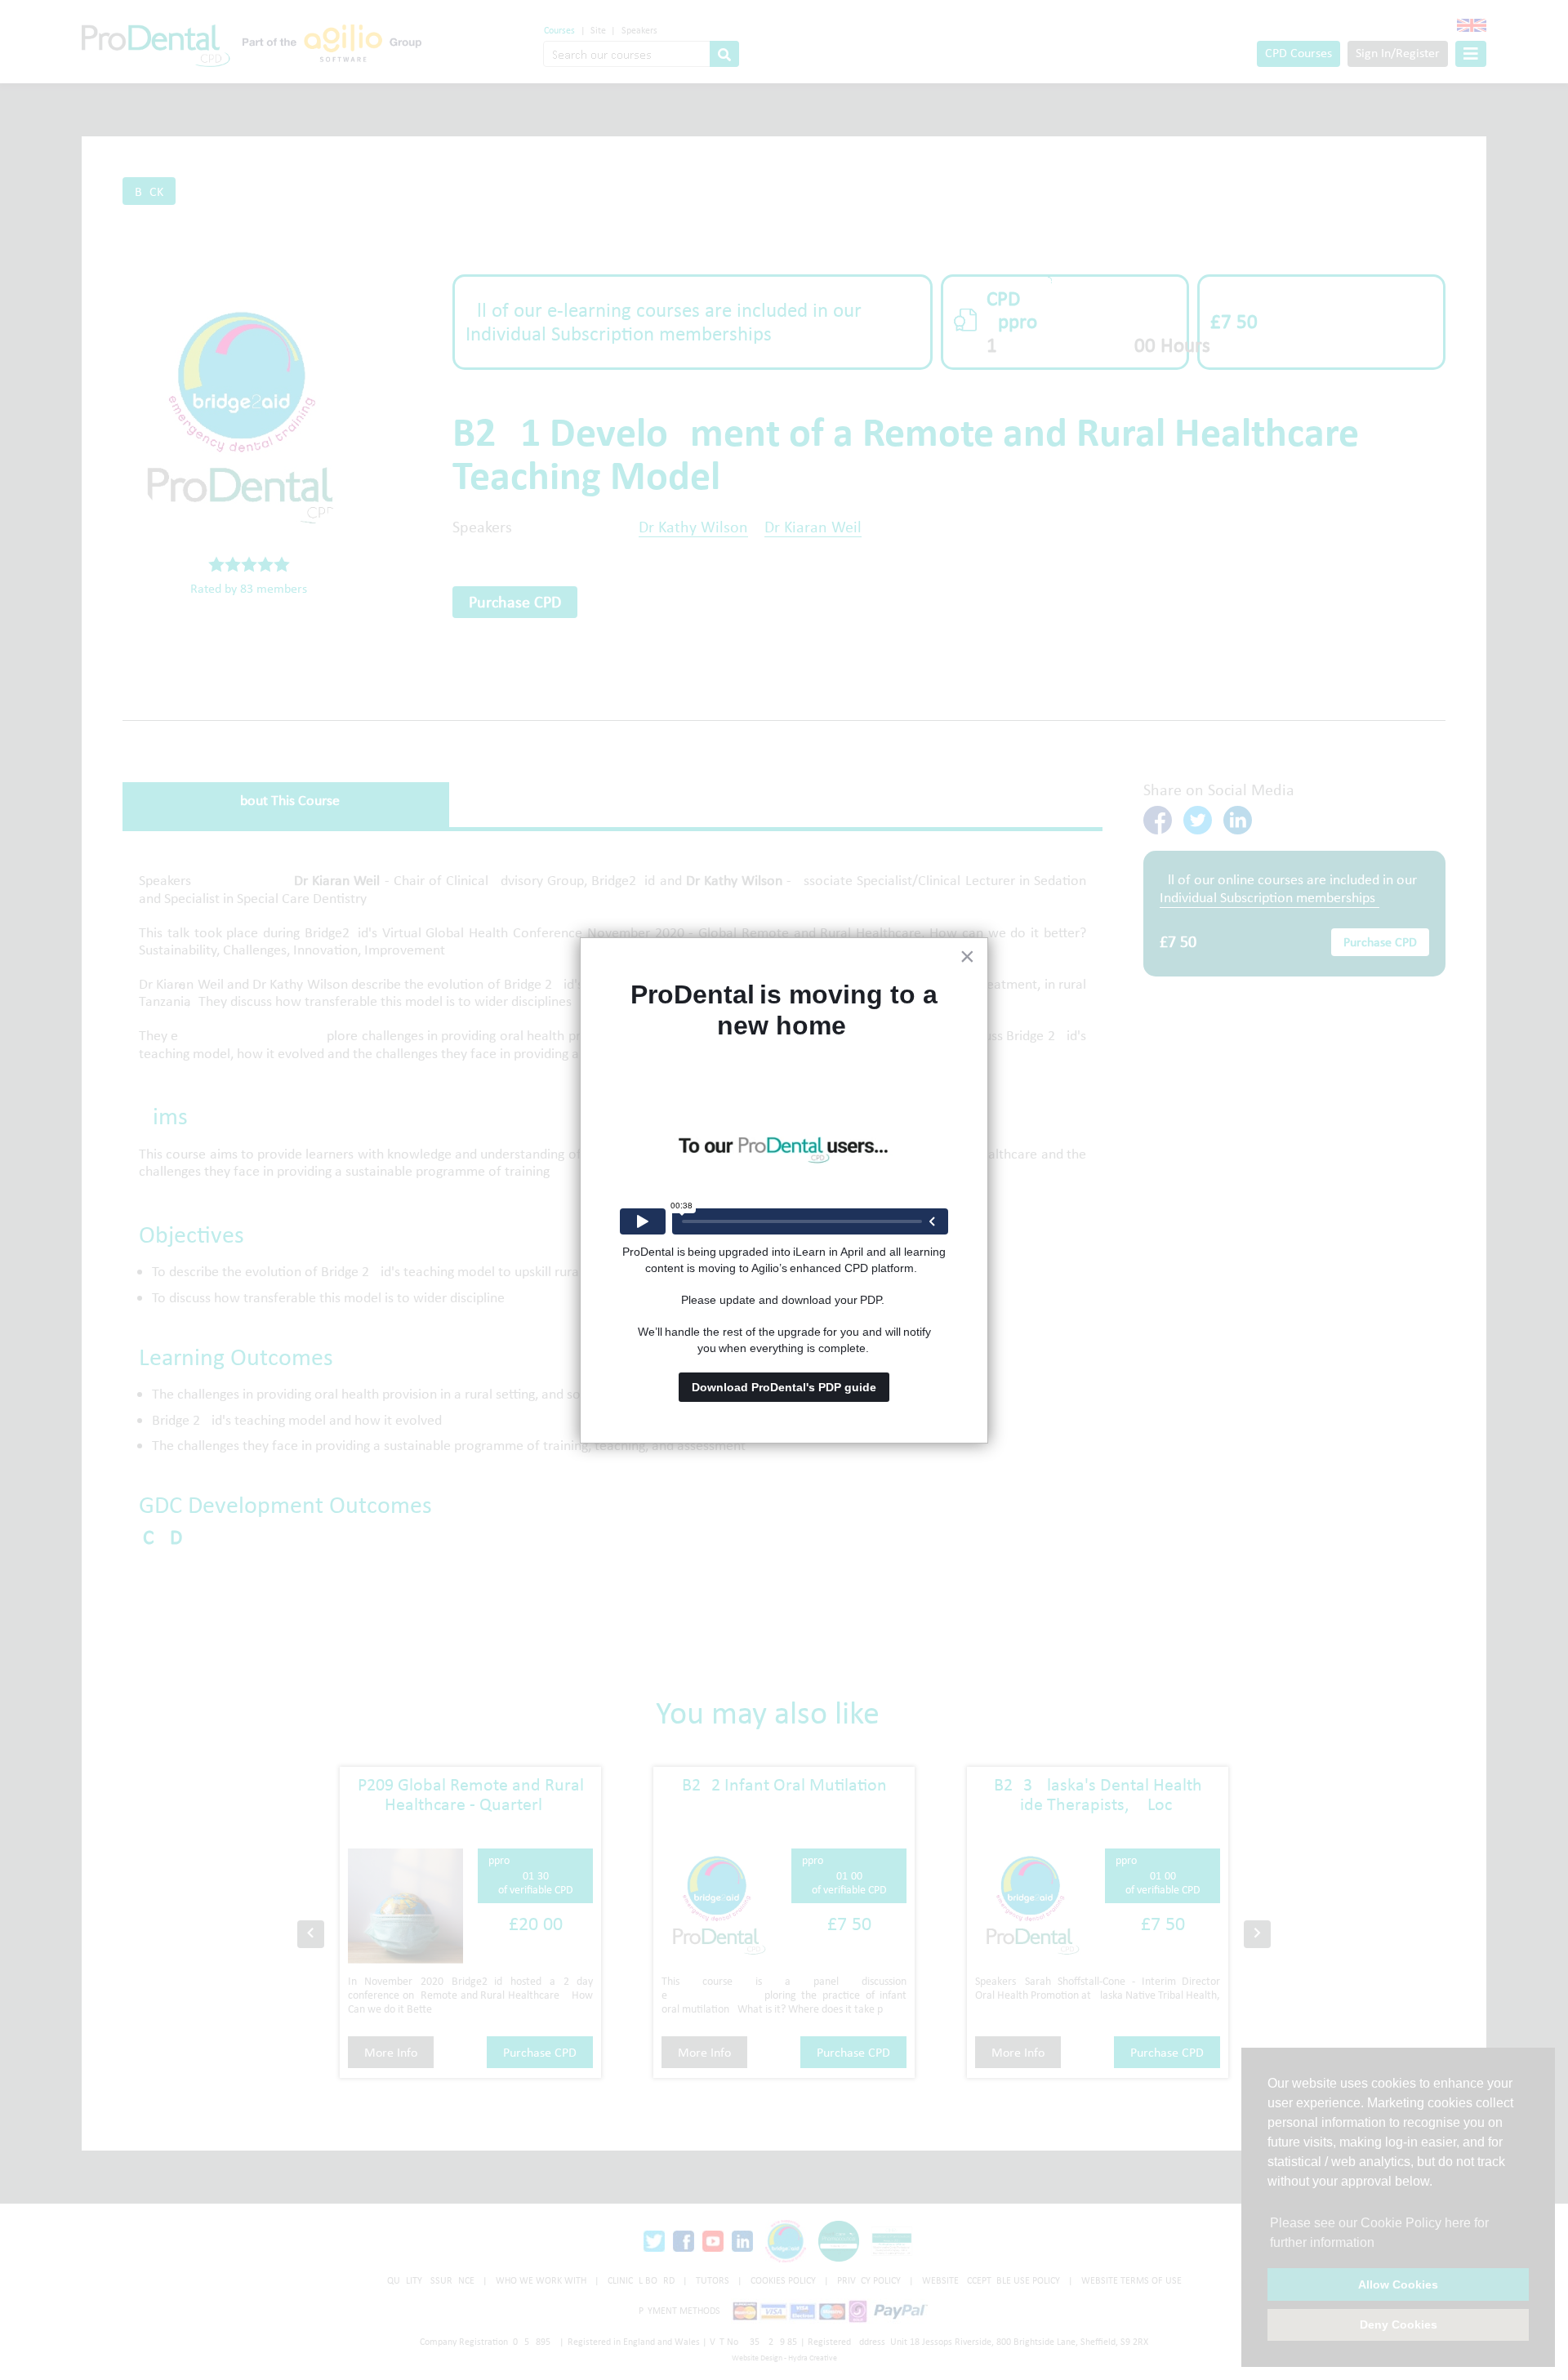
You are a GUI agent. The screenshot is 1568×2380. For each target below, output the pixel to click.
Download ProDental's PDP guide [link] (784, 1387)
